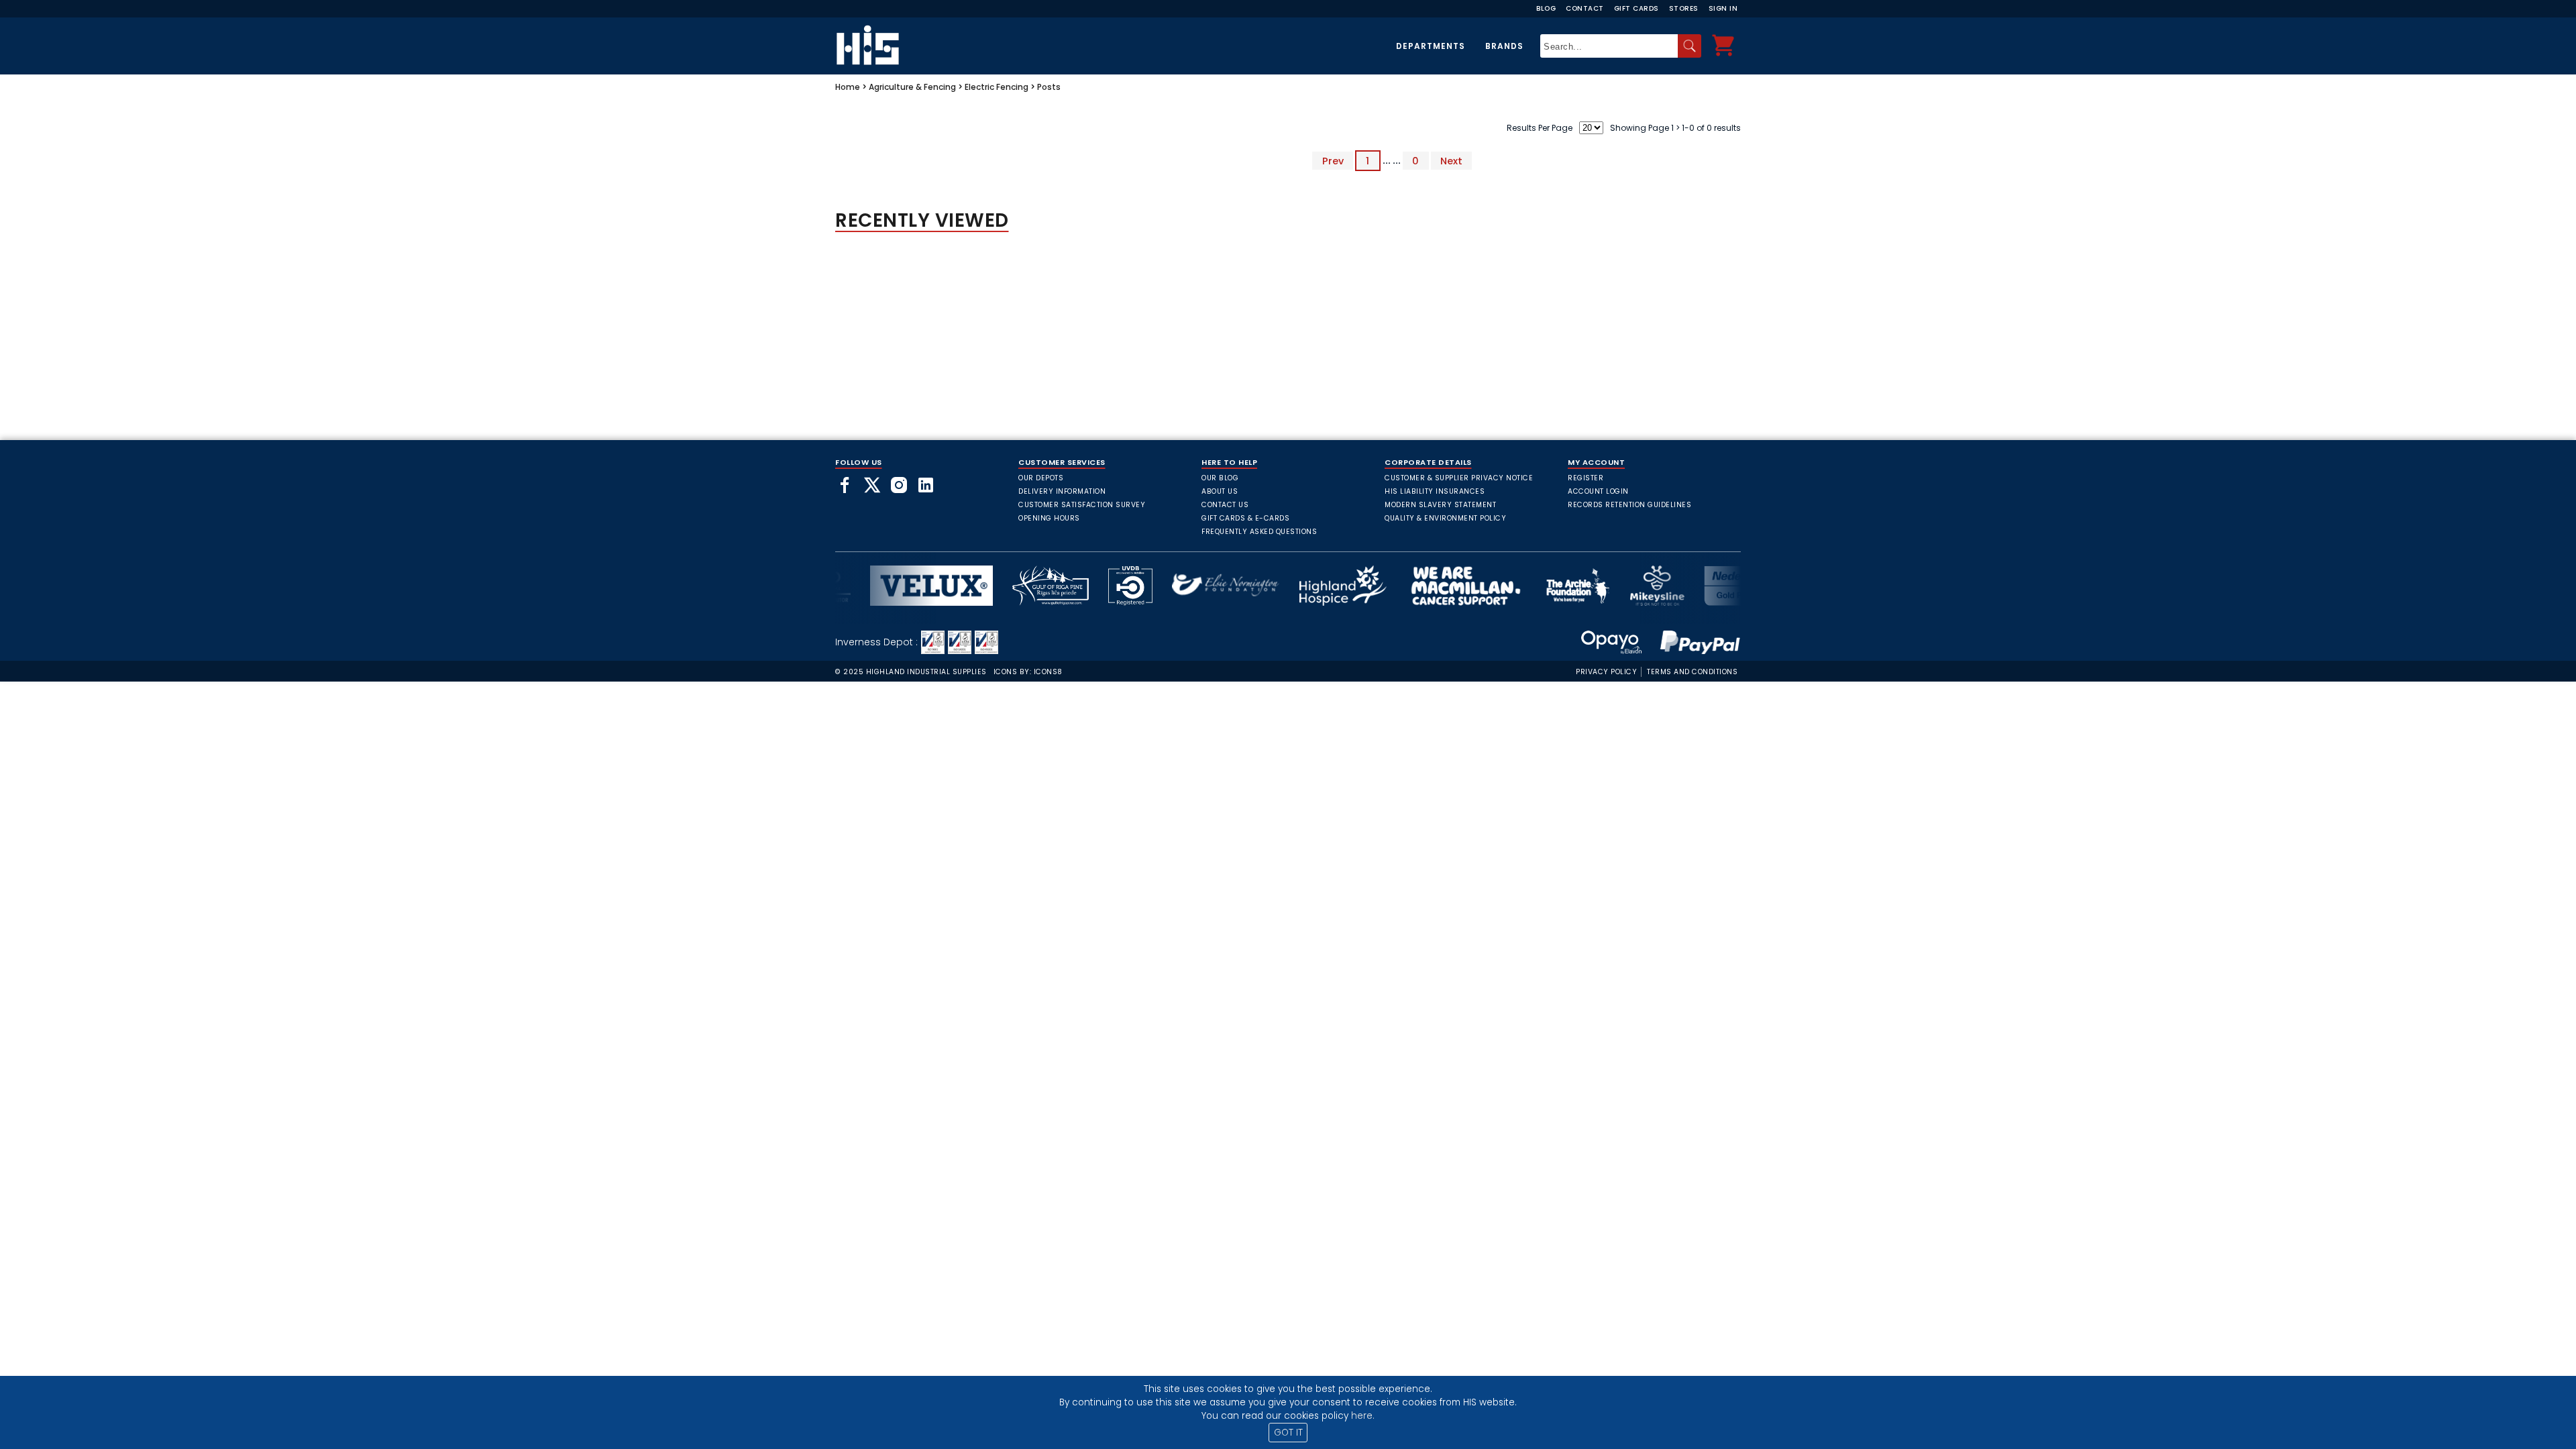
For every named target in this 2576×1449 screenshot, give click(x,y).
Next (1451, 160)
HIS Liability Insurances (1435, 491)
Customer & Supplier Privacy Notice (1459, 478)
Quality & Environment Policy (1445, 518)
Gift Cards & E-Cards (1245, 518)
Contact (1585, 8)
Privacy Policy (1606, 672)
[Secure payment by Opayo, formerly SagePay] (1611, 642)
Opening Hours (1049, 518)
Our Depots (1041, 478)
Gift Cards (1636, 8)
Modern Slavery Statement (1440, 505)
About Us (1220, 491)
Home (848, 87)
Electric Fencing (997, 87)
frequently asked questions (1259, 532)
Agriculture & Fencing (912, 87)
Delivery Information (1062, 491)
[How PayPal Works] (1693, 642)
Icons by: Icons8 (1028, 672)
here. (1363, 1416)
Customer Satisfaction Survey (1082, 505)
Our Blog (1220, 478)
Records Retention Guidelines (1629, 505)
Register (1586, 478)
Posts (1049, 87)
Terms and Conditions (1692, 672)
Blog (1546, 8)
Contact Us (1225, 505)
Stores (1684, 8)
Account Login (1598, 491)
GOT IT (1288, 1433)
